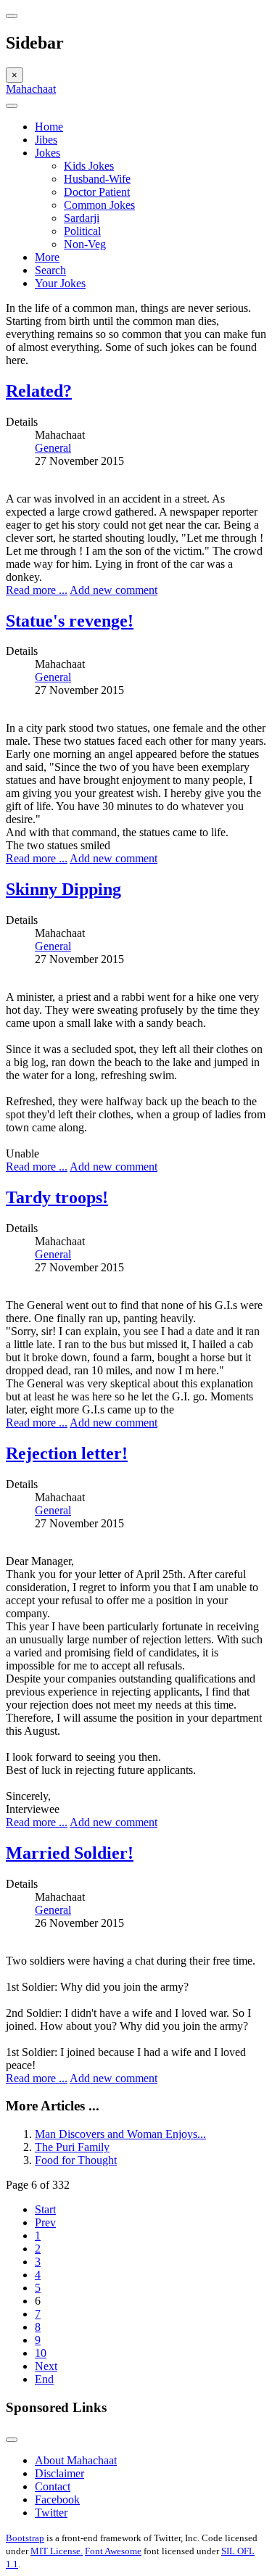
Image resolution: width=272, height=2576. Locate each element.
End (44, 2379)
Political (82, 231)
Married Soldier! (70, 1853)
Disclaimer (59, 2473)
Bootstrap (25, 2538)
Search (50, 270)
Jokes (48, 153)
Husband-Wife (97, 179)
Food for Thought (76, 2160)
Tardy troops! (57, 1197)
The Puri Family (72, 2147)
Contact (53, 2486)
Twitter (51, 2513)
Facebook (57, 2499)
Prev (45, 2222)
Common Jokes (99, 205)
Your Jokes (60, 283)
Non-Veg (85, 244)
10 (41, 2353)
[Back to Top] (12, 2440)
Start (45, 2209)
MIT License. (57, 2551)
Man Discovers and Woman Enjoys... (120, 2134)
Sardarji (82, 218)
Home (49, 127)
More (47, 257)
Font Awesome (113, 2551)
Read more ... (37, 590)
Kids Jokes (89, 166)
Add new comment (114, 590)
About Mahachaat (76, 2460)
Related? (39, 391)
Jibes (46, 140)
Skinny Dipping (63, 889)
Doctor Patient (97, 192)
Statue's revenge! (70, 621)
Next (46, 2366)
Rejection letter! (67, 1453)
